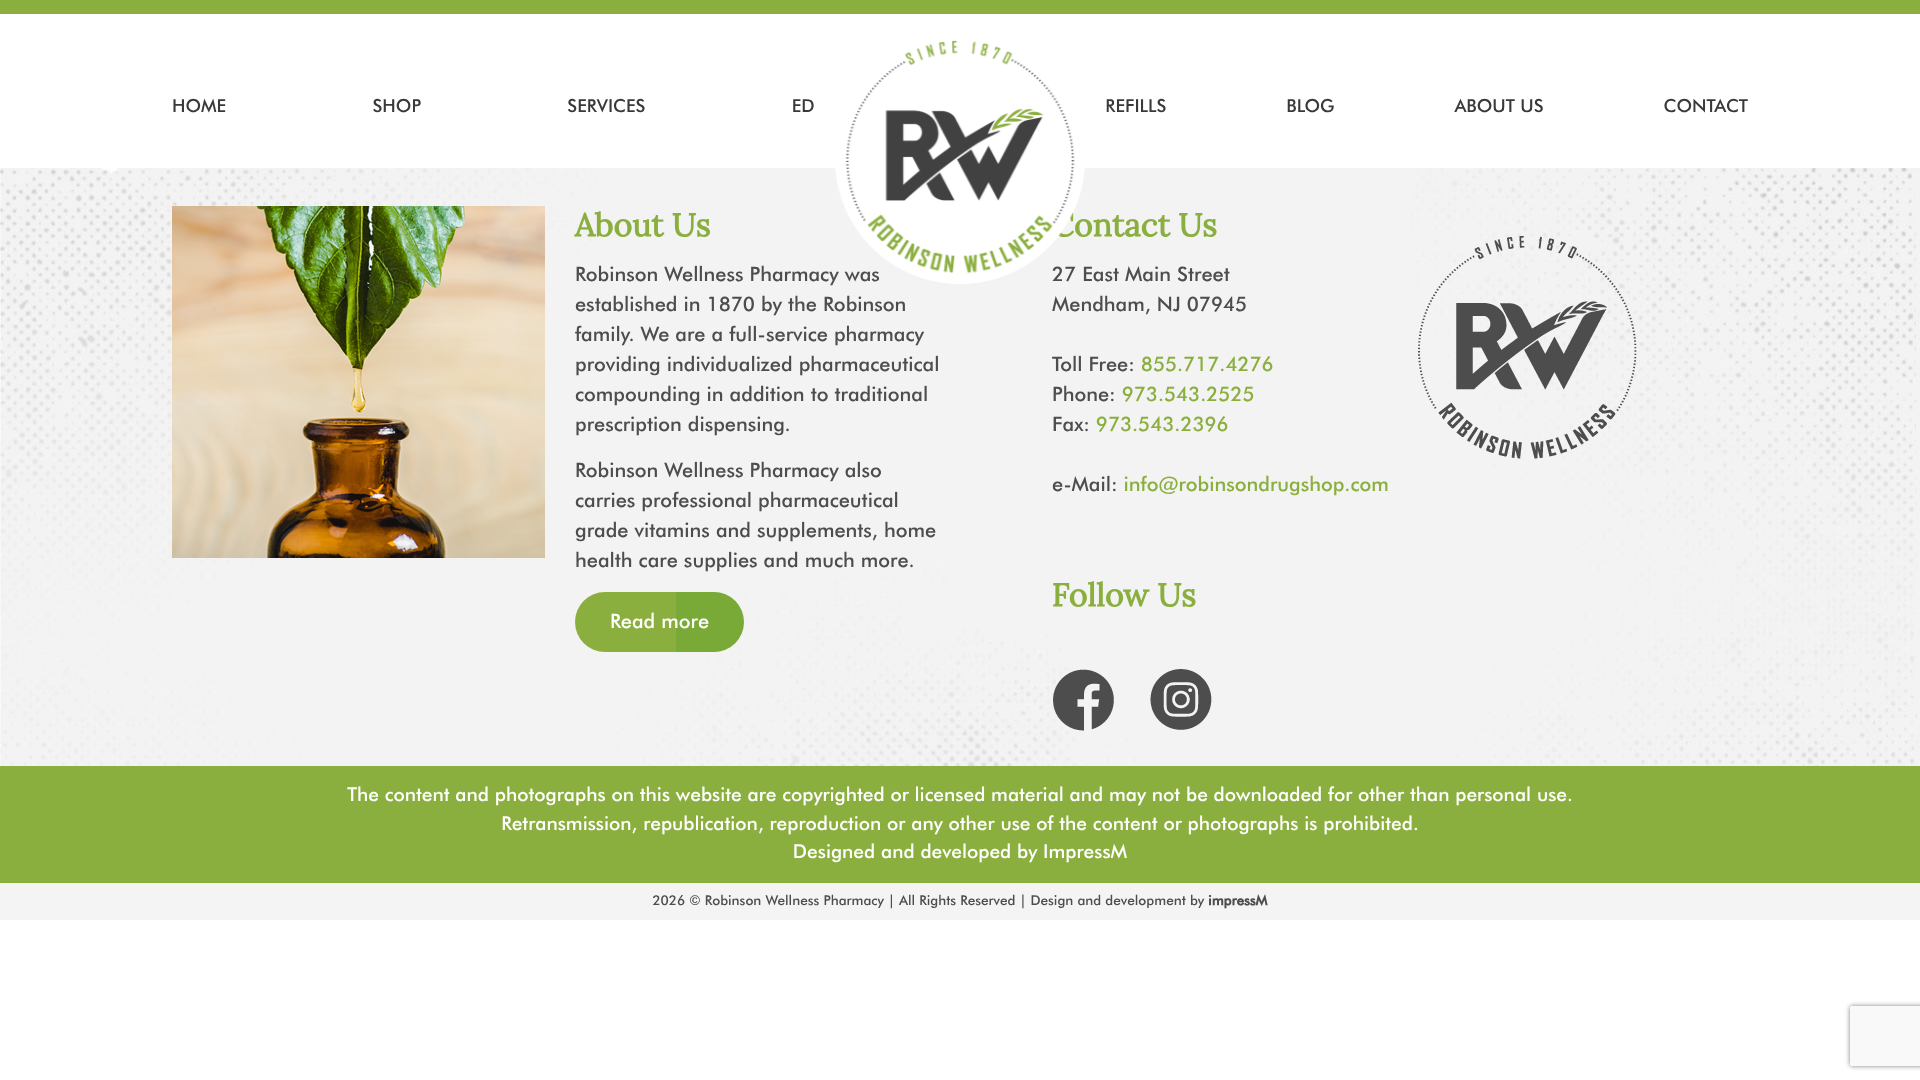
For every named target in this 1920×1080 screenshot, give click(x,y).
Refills (1135, 106)
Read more (659, 622)
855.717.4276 (1207, 365)
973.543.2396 (1162, 425)
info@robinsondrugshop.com (1256, 485)
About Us (1498, 106)
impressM (1237, 901)
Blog (1310, 106)
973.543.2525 (1188, 395)
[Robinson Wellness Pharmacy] (960, 159)
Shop (396, 106)
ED (803, 106)
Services (606, 106)
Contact (1706, 106)
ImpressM (1085, 851)
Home (199, 106)
